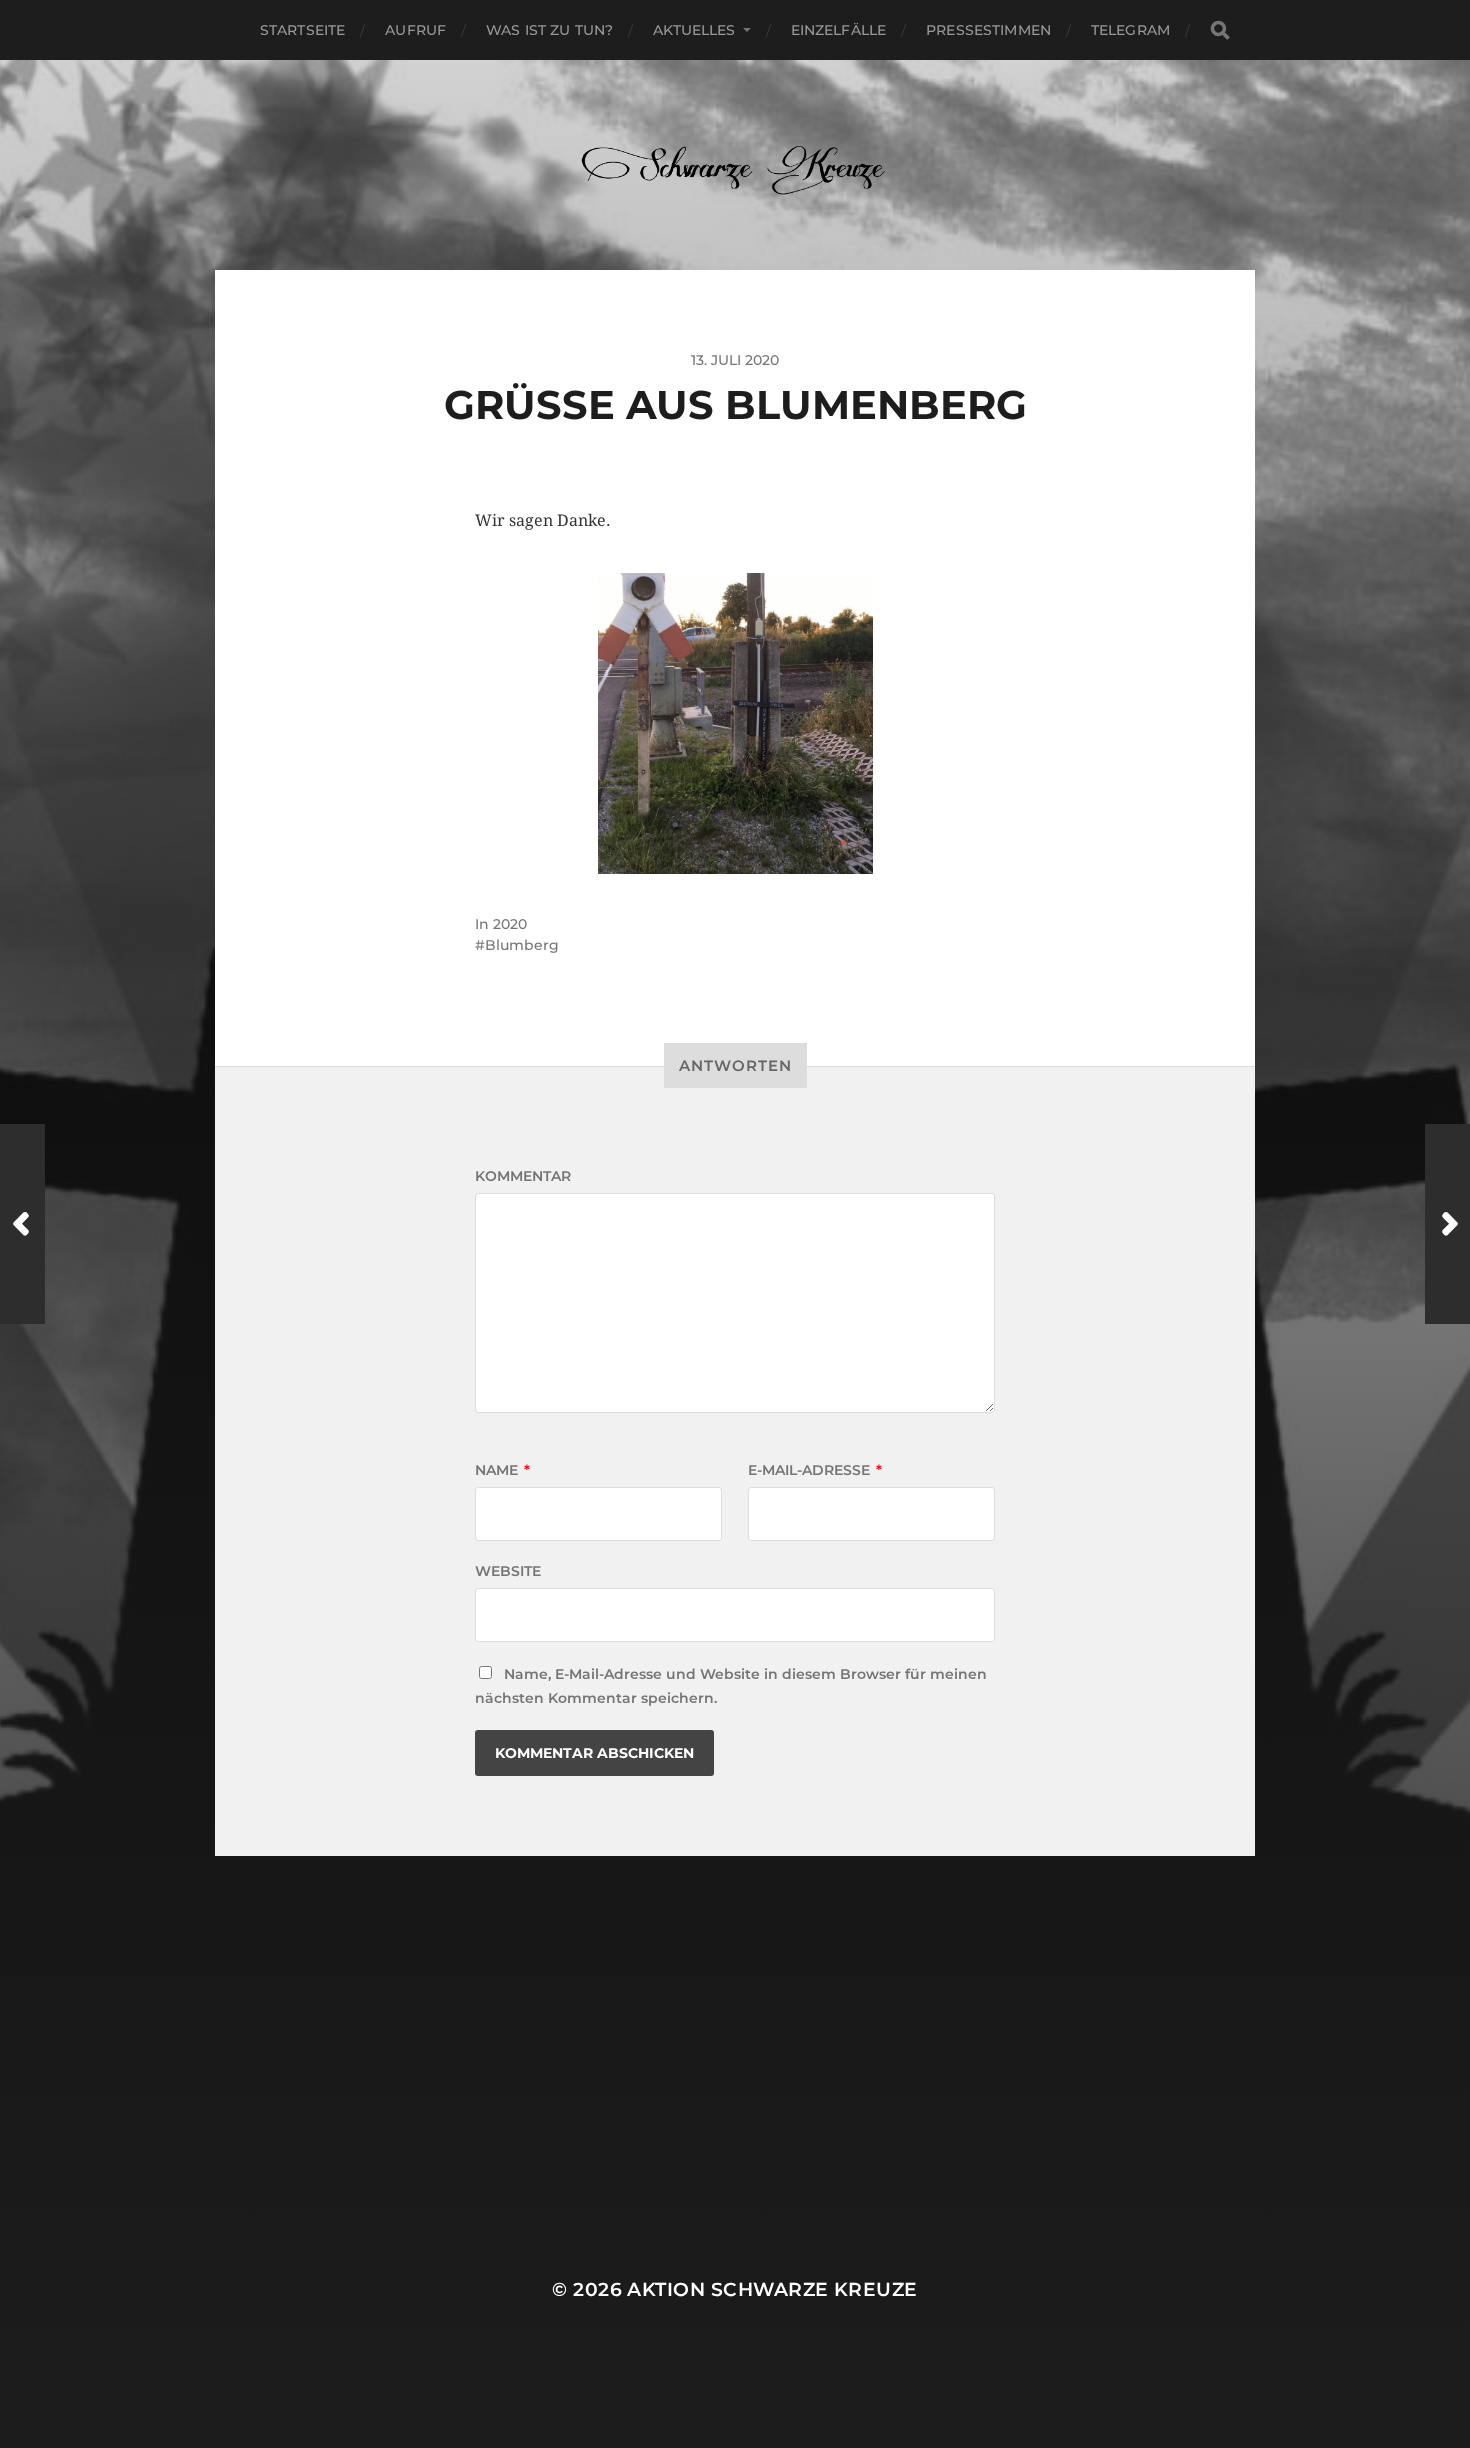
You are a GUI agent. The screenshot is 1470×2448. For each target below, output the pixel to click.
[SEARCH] (1220, 30)
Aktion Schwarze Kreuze (772, 2289)
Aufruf (415, 30)
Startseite (302, 30)
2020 (510, 924)
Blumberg (522, 945)
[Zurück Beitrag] (22, 1224)
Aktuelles (694, 30)
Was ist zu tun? (549, 30)
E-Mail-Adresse (815, 1470)
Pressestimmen (988, 30)
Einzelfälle (839, 30)
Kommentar (523, 1176)
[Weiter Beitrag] (1447, 1224)
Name (502, 1470)
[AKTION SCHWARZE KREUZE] (735, 165)
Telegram (1130, 30)
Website (508, 1571)
